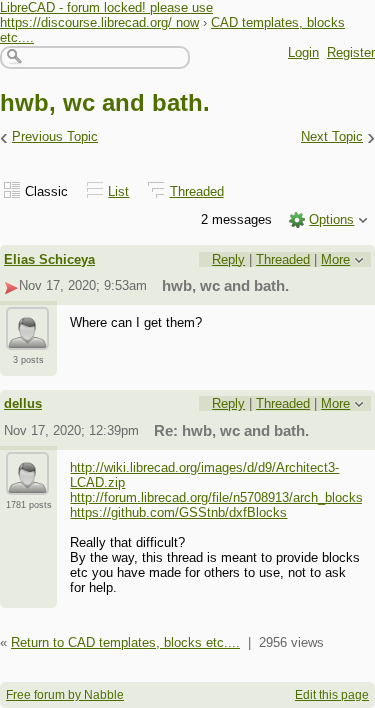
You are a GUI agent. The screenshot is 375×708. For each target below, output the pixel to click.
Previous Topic (55, 136)
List (118, 191)
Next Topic (332, 136)
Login (303, 52)
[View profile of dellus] (27, 483)
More (335, 259)
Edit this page (332, 695)
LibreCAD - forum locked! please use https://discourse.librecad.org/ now (106, 15)
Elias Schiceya (49, 259)
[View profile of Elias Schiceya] (27, 338)
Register (351, 52)
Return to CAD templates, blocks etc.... (125, 642)
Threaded (197, 191)
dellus (23, 403)
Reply (228, 259)
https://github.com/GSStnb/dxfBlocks (178, 512)
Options (331, 219)
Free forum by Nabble (65, 695)
